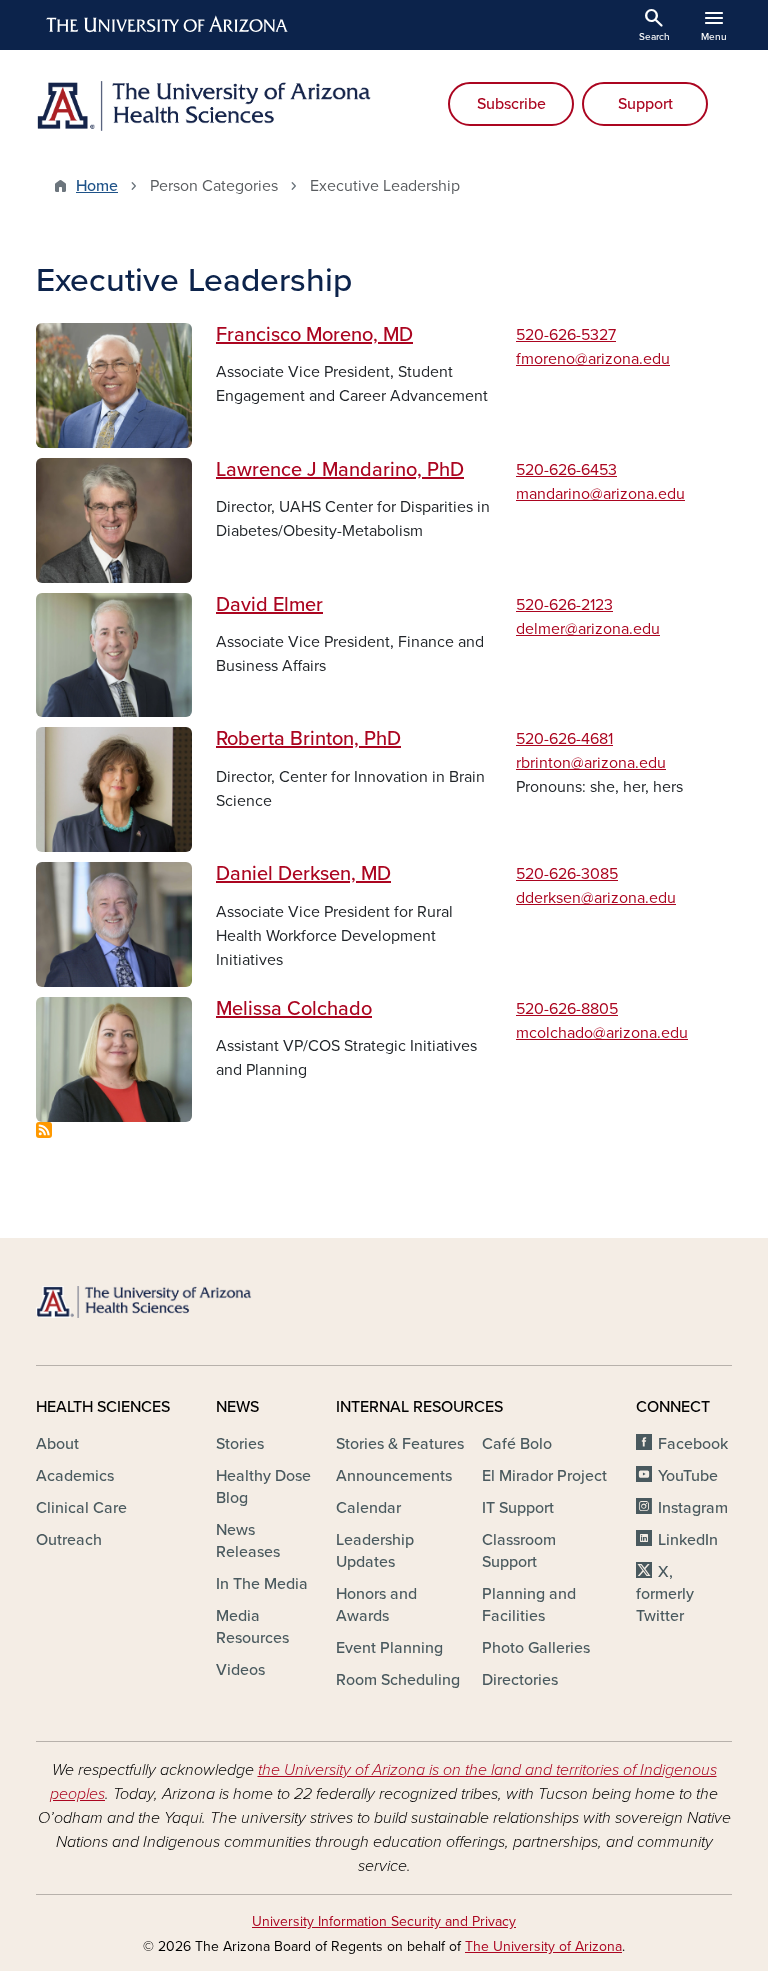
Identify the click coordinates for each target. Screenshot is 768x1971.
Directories (520, 1680)
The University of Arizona (543, 1946)
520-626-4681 (564, 739)
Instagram (693, 1508)
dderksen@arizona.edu (596, 898)
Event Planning (389, 1648)
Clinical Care (81, 1508)
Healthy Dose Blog (263, 1487)
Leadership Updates (375, 1551)
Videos (240, 1670)
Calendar (368, 1508)
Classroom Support (519, 1551)
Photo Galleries (536, 1648)
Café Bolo (517, 1444)
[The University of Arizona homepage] (168, 25)
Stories (240, 1444)
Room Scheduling (398, 1680)
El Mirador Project (544, 1476)
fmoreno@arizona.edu (593, 359)
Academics (75, 1476)
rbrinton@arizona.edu (591, 763)
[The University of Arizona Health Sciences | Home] (204, 106)
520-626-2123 (564, 605)
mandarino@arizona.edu (600, 494)
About (57, 1444)
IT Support (518, 1508)
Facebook (693, 1444)
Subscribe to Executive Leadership (44, 1130)
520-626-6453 (566, 470)
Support (645, 104)
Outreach (69, 1540)
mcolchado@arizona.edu (602, 1033)
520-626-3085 (567, 874)
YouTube (688, 1476)
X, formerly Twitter (665, 1594)
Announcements (394, 1476)
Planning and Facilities (529, 1605)
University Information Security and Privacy (384, 1921)
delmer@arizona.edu (588, 629)
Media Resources (252, 1627)
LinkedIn (688, 1540)
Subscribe (511, 104)
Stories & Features (400, 1444)
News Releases (248, 1541)
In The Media (262, 1584)
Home (97, 186)
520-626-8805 (567, 1009)
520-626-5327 (566, 335)
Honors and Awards (376, 1605)
